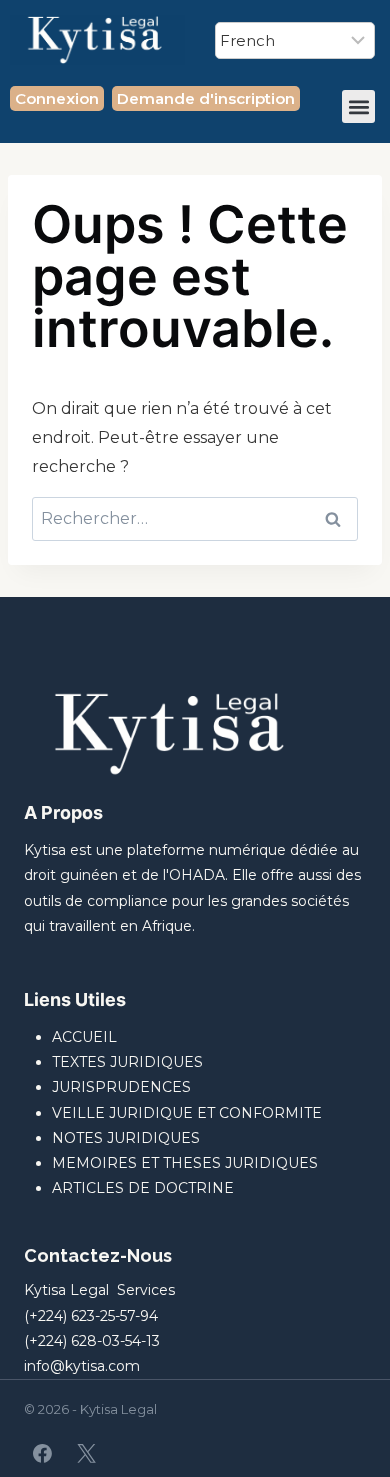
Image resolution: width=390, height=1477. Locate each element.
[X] (86, 1453)
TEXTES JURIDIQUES (127, 1062)
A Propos (63, 812)
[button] (358, 106)
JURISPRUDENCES (121, 1087)
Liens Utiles (75, 999)
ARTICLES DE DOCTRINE (143, 1188)
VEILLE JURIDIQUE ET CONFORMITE (187, 1113)
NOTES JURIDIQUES (126, 1138)
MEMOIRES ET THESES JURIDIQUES (185, 1163)
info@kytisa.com (82, 1366)
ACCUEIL (84, 1037)
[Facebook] (43, 1453)
